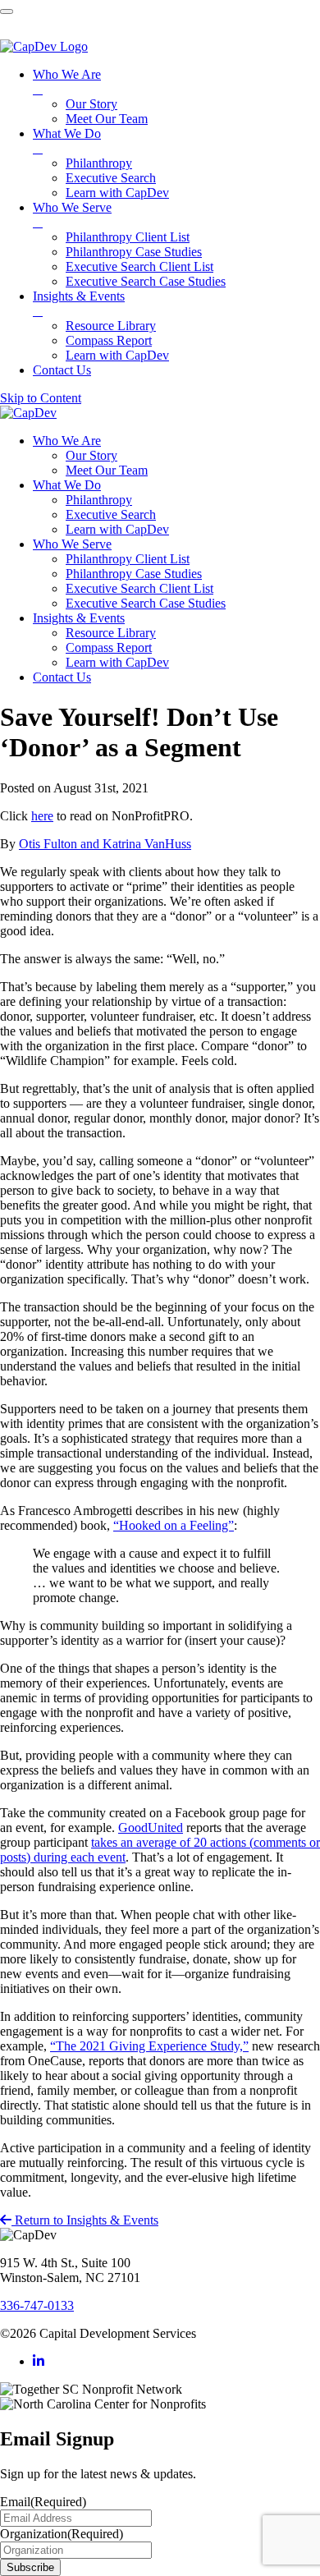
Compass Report (109, 647)
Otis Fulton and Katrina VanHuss (105, 844)
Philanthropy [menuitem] (99, 163)
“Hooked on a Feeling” (174, 1525)
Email (43, 2502)
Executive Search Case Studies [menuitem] (146, 281)
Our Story (91, 455)
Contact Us (62, 677)
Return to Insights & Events (85, 2220)
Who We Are (67, 441)
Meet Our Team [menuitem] (107, 119)
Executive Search (111, 514)
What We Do (67, 485)
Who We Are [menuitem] (67, 82)
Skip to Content (41, 398)
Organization (62, 2534)
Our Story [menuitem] (91, 104)
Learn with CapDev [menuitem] (117, 193)
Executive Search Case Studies (146, 603)
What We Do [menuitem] (67, 141)
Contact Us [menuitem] (62, 370)
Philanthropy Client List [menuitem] (128, 237)
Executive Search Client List (139, 588)
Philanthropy (99, 500)
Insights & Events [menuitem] (79, 303)
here (42, 816)
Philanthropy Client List (128, 559)
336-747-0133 (37, 2305)
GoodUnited (151, 1828)
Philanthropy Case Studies (134, 574)
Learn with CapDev (117, 529)
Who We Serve (72, 544)
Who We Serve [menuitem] (72, 215)
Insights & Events (79, 618)
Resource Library (111, 633)
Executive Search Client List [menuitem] (139, 266)
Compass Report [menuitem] (109, 340)
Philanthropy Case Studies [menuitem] (134, 252)
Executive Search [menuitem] (111, 178)
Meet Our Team (107, 470)
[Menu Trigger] (7, 11)
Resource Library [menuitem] (111, 326)
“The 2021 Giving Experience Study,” (149, 2046)
